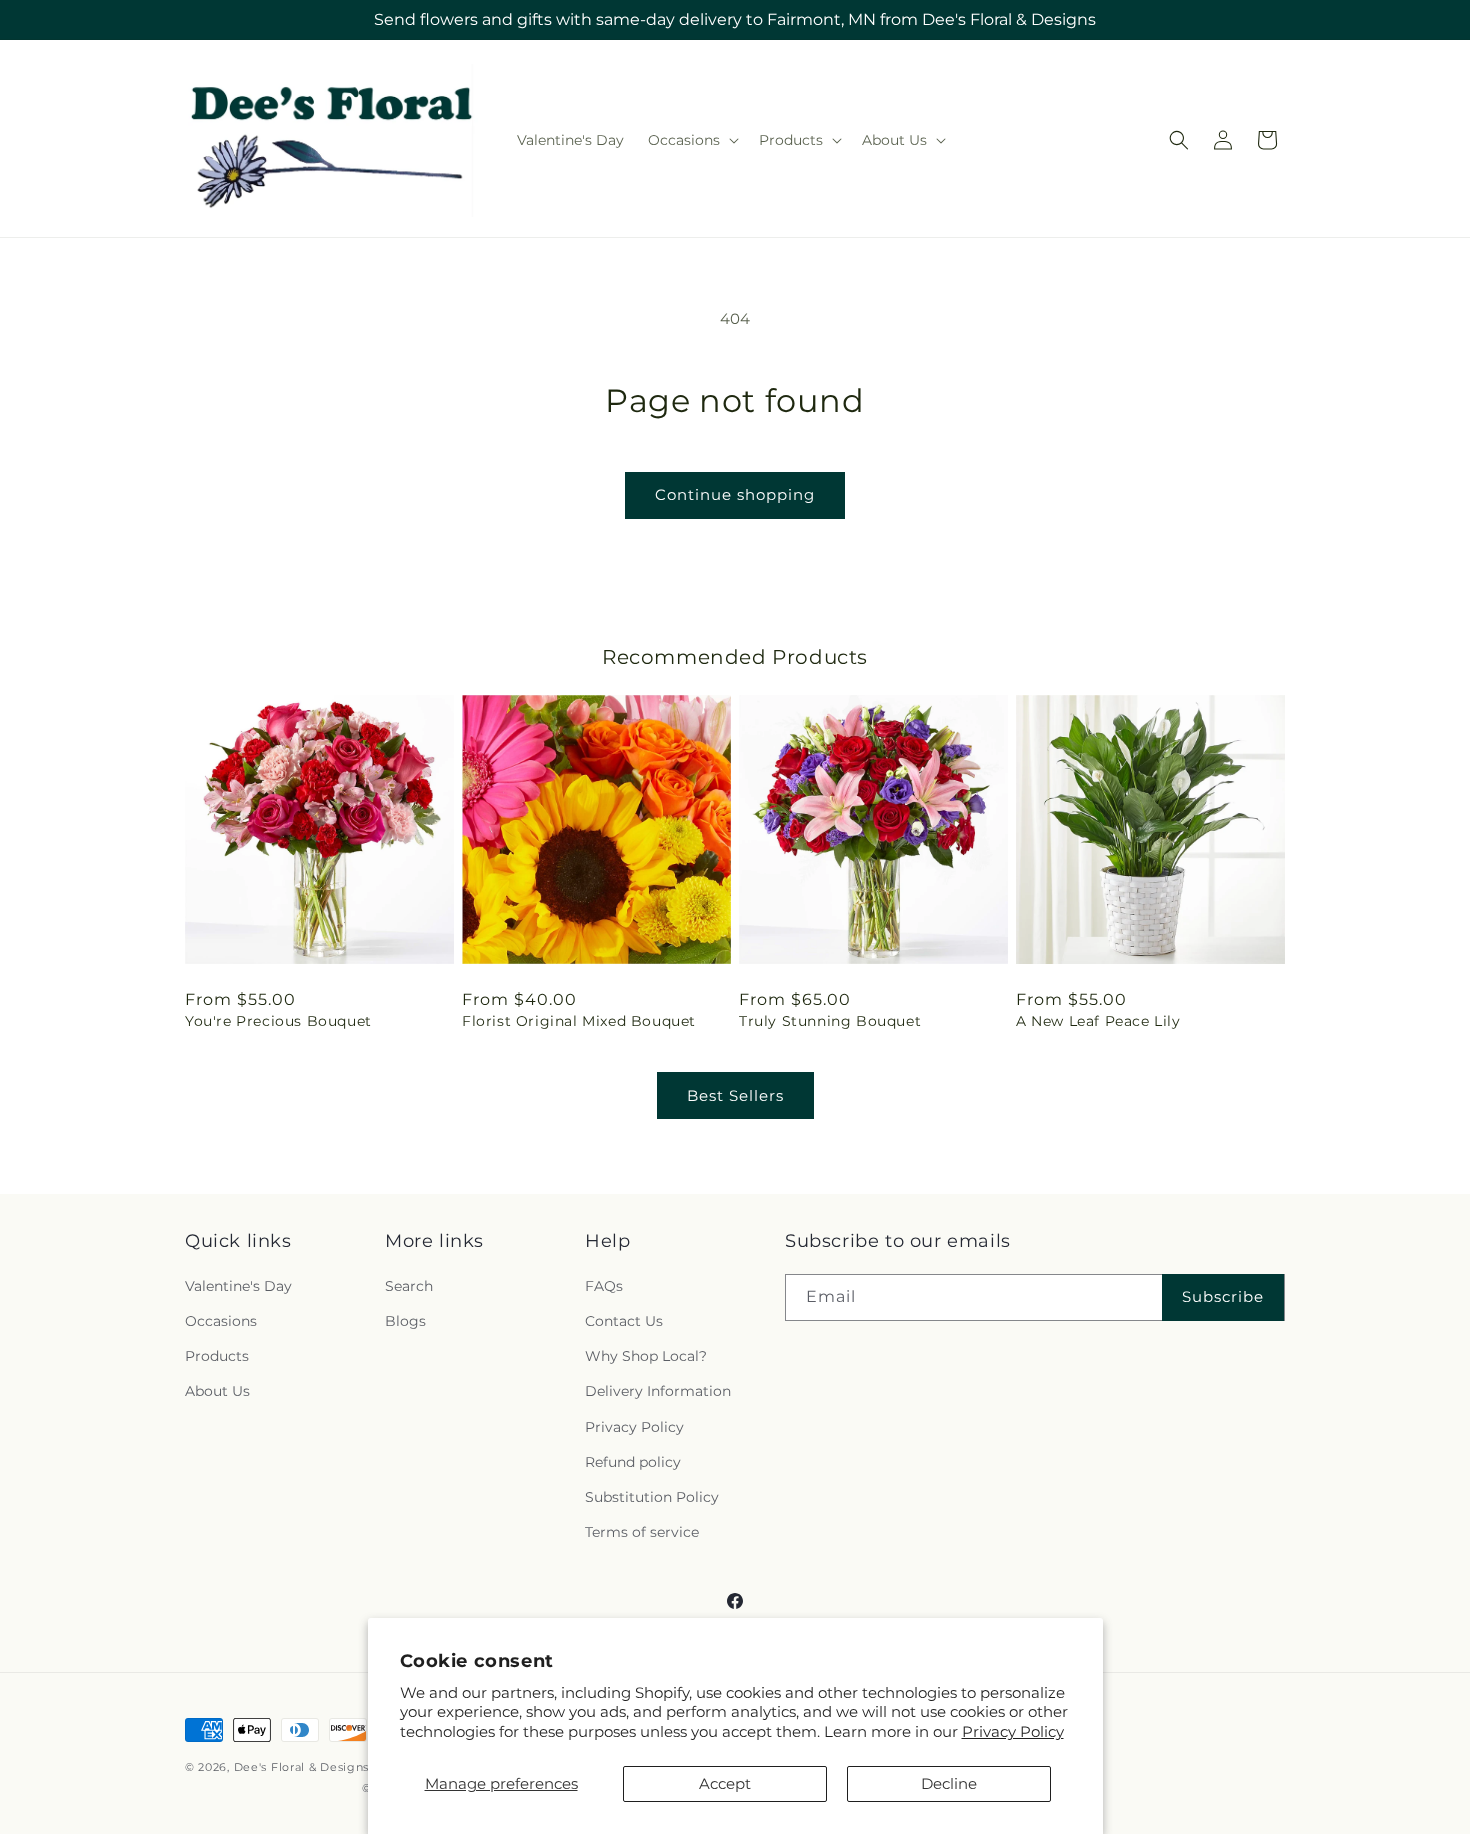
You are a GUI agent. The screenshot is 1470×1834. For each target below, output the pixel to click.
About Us (217, 1391)
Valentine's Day (238, 1286)
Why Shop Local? (646, 1356)
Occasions (221, 1321)
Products (217, 1356)
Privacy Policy (1013, 1731)
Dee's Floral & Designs (301, 1767)
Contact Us (624, 1321)
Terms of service (642, 1532)
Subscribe (1223, 1296)
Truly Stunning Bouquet (830, 1021)
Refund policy (633, 1462)
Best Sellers (735, 1095)
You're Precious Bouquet (278, 1021)
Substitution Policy (652, 1497)
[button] (691, 140)
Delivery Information (658, 1391)
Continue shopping (735, 494)
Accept (725, 1783)
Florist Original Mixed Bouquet (579, 1021)
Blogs (405, 1321)
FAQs (604, 1286)
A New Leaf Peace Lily (1098, 1021)
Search (409, 1286)
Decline (949, 1783)
